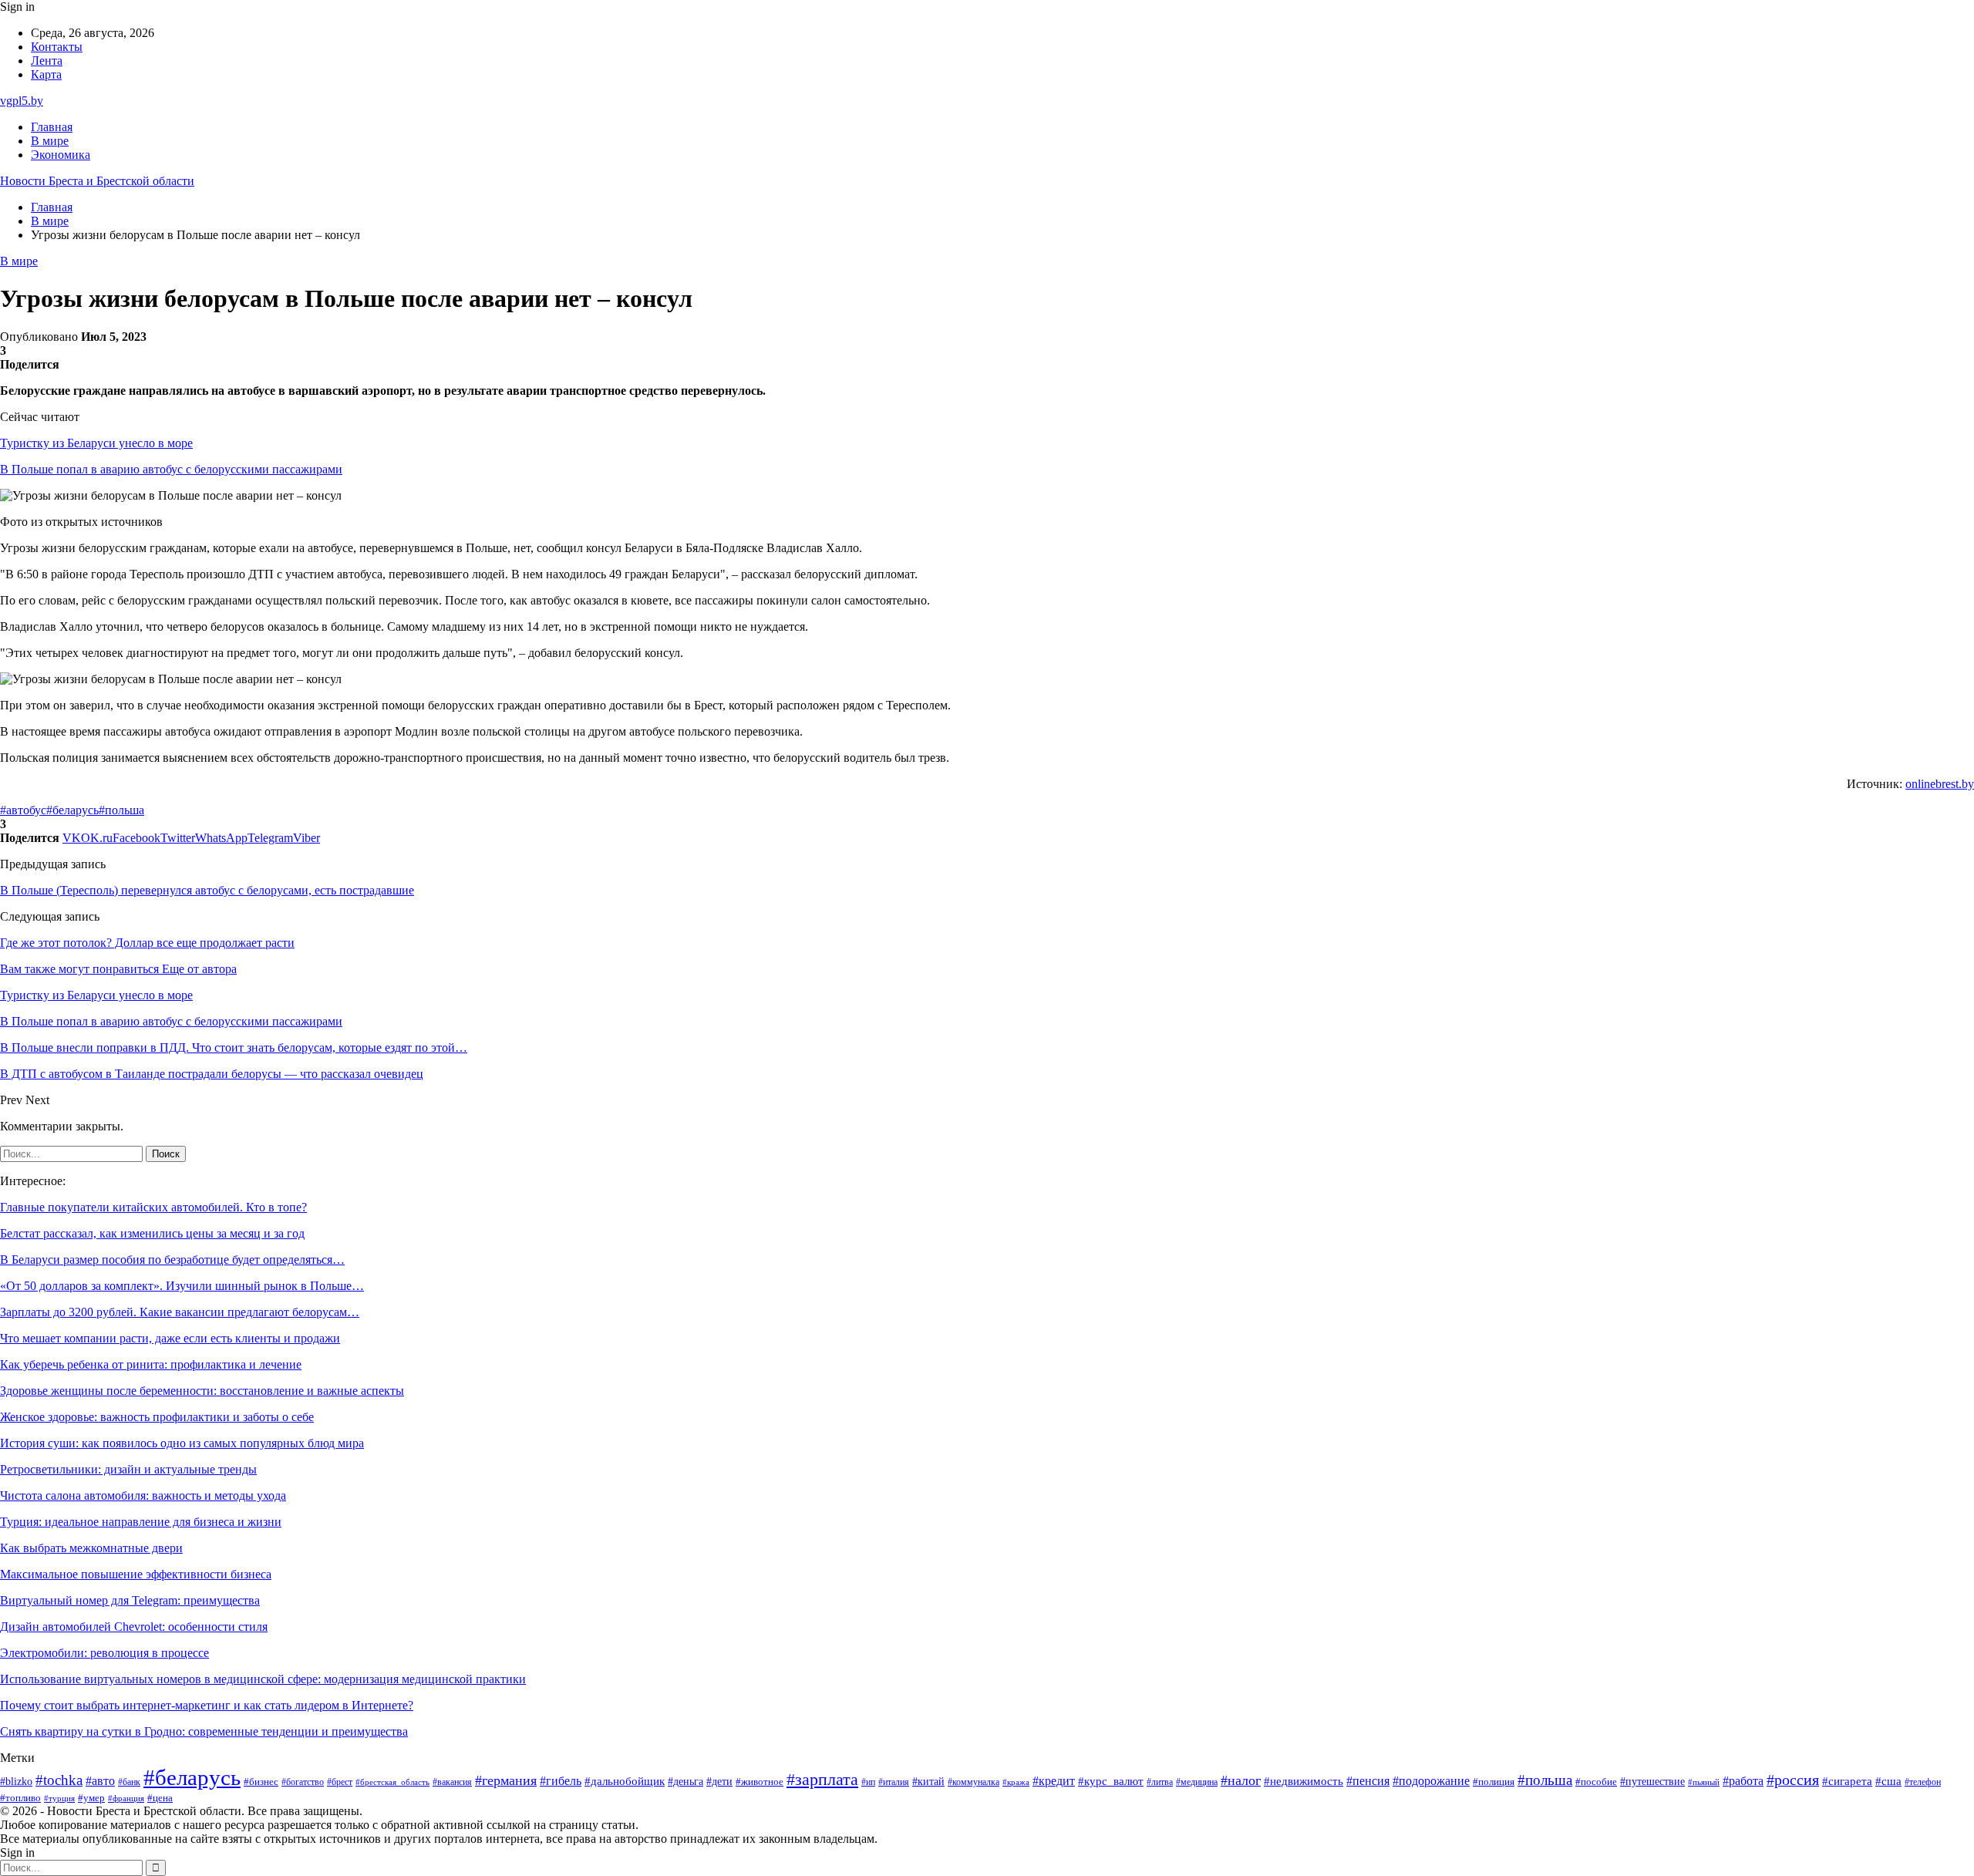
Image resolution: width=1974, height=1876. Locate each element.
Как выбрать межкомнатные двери (91, 1548)
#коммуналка (974, 1782)
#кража (1016, 1782)
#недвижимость (1304, 1781)
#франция (126, 1798)
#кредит (1054, 1781)
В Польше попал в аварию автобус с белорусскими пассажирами (171, 469)
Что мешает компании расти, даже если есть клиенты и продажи (170, 1338)
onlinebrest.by (1940, 784)
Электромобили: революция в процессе (104, 1653)
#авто (100, 1781)
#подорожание (1431, 1781)
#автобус (23, 810)
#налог (1241, 1780)
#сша (1888, 1781)
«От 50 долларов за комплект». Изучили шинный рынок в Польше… (182, 1286)
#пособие (1596, 1782)
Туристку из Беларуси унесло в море (96, 443)
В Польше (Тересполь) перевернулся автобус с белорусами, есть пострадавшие (207, 890)
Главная (52, 127)
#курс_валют (1111, 1781)
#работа (1743, 1781)
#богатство (303, 1782)
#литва (1160, 1782)
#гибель (561, 1781)
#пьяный (1704, 1782)
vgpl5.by (22, 101)
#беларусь (72, 810)
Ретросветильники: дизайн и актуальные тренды (128, 1469)
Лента (47, 61)
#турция (59, 1798)
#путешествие (1652, 1782)
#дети (719, 1781)
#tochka (59, 1780)
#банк (129, 1782)
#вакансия (452, 1782)
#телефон (1923, 1782)
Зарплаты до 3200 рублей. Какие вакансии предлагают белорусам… (180, 1312)
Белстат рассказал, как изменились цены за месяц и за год (152, 1233)
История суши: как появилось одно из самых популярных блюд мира (182, 1443)
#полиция (1494, 1782)
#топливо (20, 1798)
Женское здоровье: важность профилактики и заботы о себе (157, 1417)
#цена (160, 1798)
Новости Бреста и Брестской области (97, 181)
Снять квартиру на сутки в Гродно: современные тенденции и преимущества (204, 1731)
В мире (50, 141)
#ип (868, 1782)
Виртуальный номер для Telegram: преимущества (130, 1600)
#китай (928, 1781)
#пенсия (1368, 1781)
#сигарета (1847, 1781)
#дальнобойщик (625, 1781)
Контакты (57, 47)
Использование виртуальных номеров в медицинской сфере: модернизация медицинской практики (263, 1679)
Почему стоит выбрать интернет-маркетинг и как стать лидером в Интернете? (207, 1705)
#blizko (16, 1781)
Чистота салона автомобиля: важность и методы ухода (143, 1495)
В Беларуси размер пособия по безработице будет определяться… (172, 1260)
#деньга (686, 1782)
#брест (340, 1782)
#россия (1793, 1780)
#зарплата (822, 1780)
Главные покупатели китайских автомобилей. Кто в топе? (153, 1207)
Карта (46, 74)
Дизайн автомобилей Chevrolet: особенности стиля (134, 1627)
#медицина (1197, 1782)
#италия (894, 1782)
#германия (506, 1780)
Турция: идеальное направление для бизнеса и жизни (141, 1522)
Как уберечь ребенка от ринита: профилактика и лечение (151, 1364)
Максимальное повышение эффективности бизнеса (136, 1574)
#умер (91, 1798)
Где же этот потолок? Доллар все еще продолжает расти (147, 943)
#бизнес (261, 1782)
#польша (121, 810)
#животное (760, 1782)
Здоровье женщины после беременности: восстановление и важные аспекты (202, 1391)
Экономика (61, 155)
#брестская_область (392, 1782)
